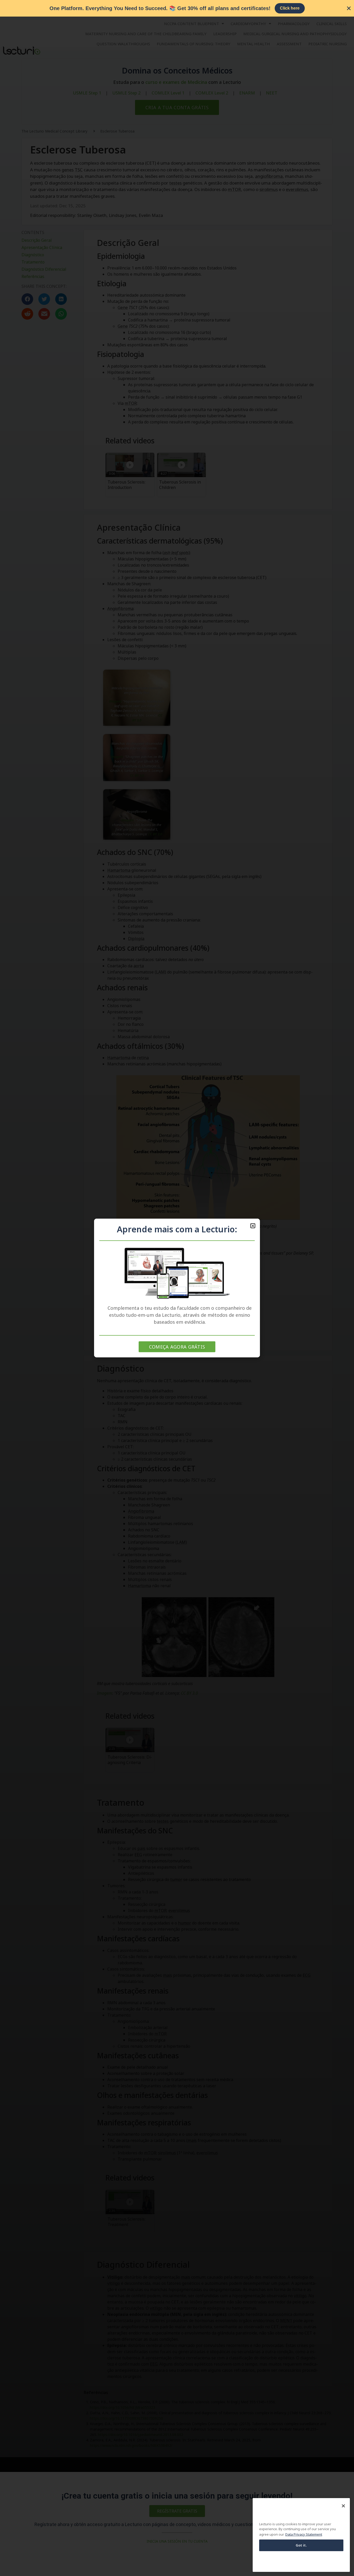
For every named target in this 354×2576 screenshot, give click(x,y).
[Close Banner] (349, 8)
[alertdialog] (177, 8)
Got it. (301, 2545)
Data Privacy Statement (304, 2534)
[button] (253, 1226)
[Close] (343, 2506)
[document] (177, 1288)
